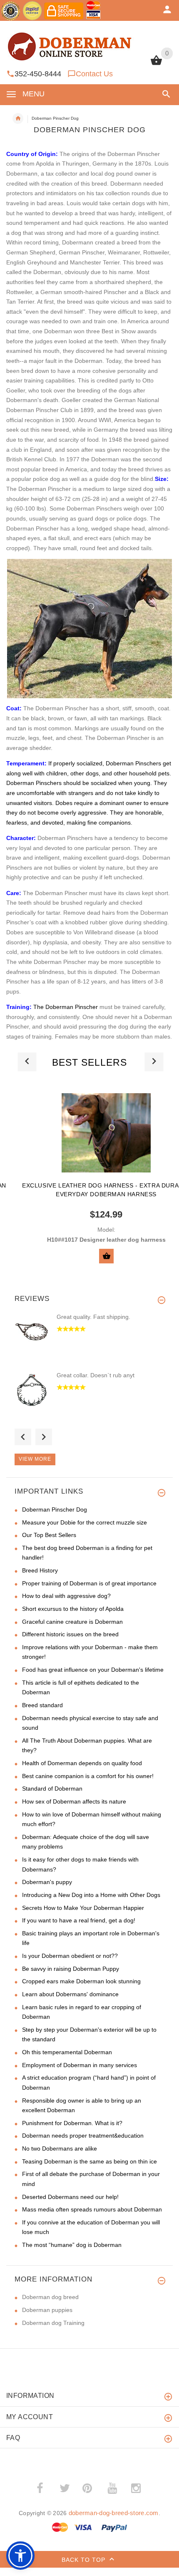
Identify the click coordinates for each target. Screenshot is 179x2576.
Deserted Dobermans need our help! (70, 2197)
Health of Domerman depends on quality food (82, 1763)
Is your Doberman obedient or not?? (70, 1956)
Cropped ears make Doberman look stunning (81, 1981)
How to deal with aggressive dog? (66, 1596)
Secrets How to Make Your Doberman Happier (83, 1908)
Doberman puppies (47, 2310)
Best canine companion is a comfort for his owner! (88, 1776)
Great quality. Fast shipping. (93, 1317)
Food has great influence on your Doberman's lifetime (93, 1670)
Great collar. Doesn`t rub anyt (96, 1375)
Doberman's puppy (47, 1882)
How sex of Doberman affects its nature (74, 1801)
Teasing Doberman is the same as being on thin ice (89, 2161)
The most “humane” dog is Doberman (72, 2245)
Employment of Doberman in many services (80, 2065)
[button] (165, 94)
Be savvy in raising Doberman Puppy (71, 1969)
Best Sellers (89, 1062)
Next (44, 1437)
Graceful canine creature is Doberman (72, 1622)
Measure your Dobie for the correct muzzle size (85, 1522)
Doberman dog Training (53, 2323)
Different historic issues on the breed (70, 1634)
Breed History (40, 1570)
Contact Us (94, 74)
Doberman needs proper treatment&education (83, 2136)
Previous (23, 1437)
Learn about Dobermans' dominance (70, 1994)
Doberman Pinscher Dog (55, 1509)
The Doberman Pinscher (66, 1007)
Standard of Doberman (52, 1789)
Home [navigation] (18, 118)
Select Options (106, 1256)
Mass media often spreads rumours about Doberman (92, 2209)
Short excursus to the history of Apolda (73, 1609)
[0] (156, 64)
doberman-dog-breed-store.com (114, 2513)
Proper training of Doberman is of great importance (89, 1583)
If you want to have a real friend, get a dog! (79, 1920)
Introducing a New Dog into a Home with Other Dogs (91, 1895)
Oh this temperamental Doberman (67, 2052)
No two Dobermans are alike (60, 2148)
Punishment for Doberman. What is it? (72, 2123)
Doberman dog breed (50, 2297)
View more (35, 1459)
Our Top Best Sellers (49, 1535)
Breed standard (42, 1705)
